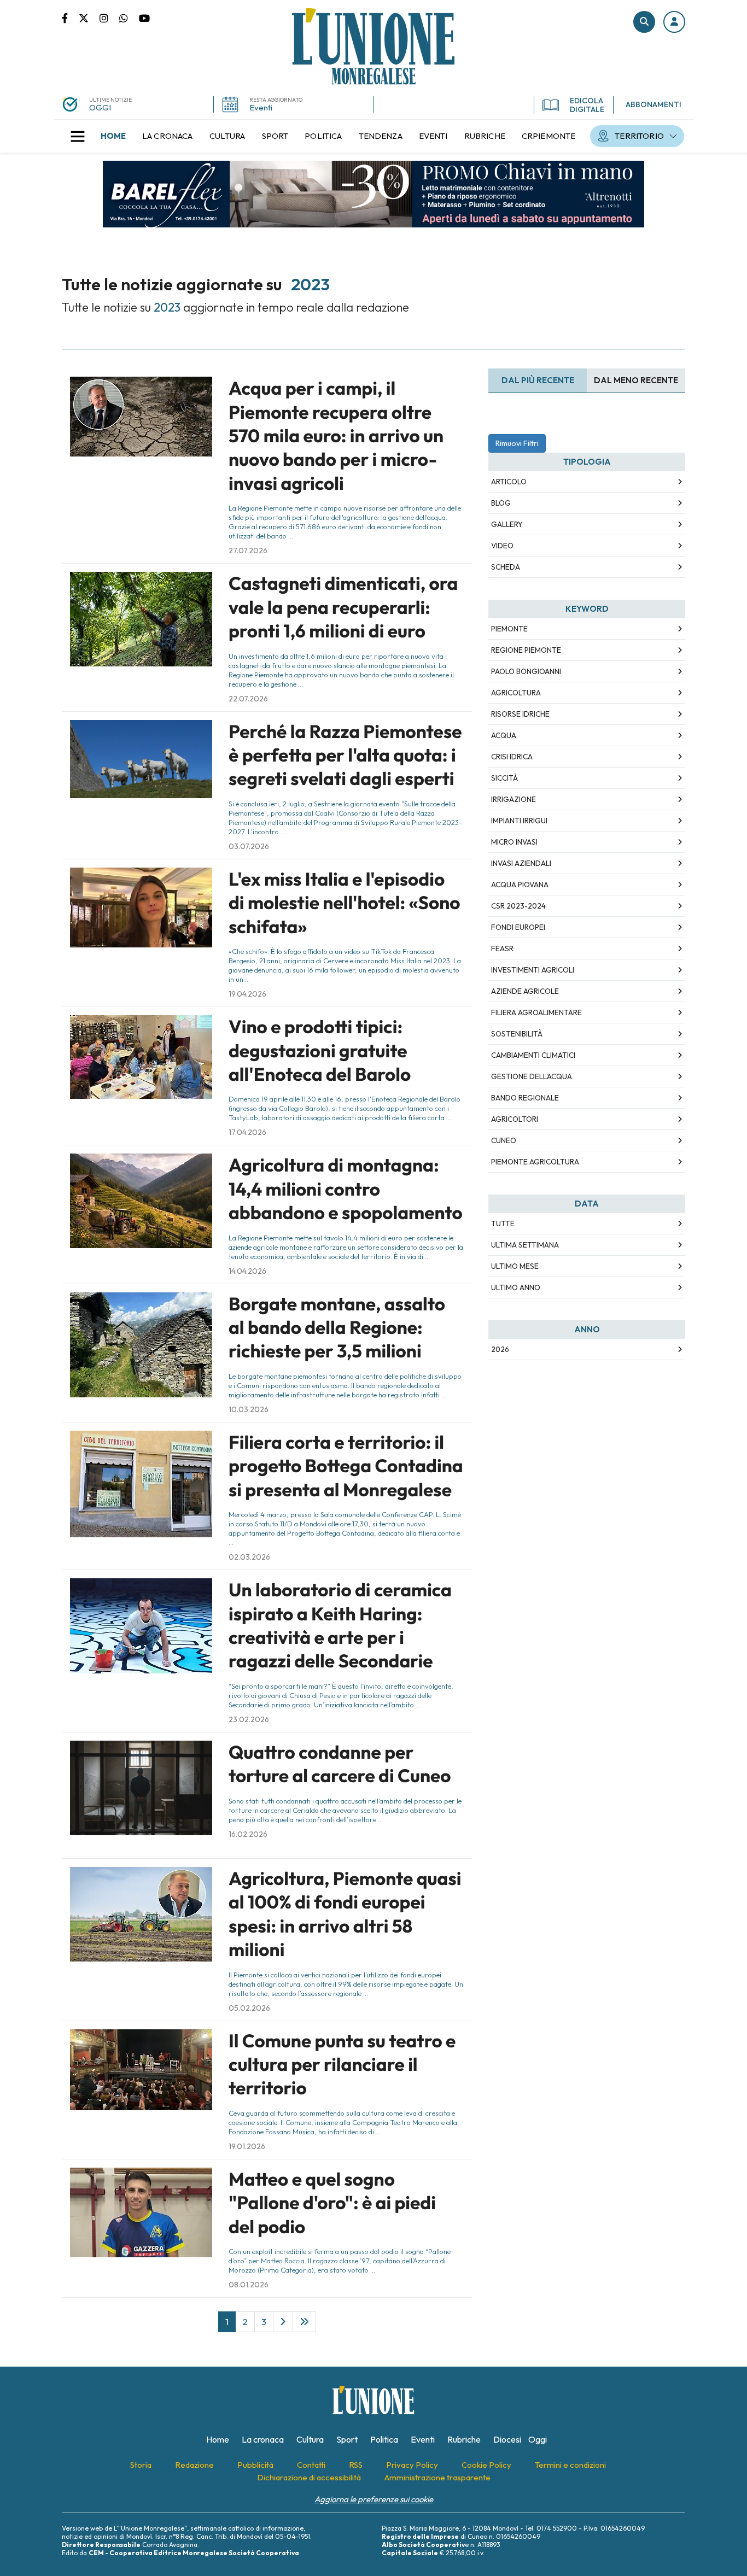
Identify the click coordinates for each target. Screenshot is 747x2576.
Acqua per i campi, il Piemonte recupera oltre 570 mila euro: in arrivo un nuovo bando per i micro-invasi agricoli (336, 436)
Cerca (644, 22)
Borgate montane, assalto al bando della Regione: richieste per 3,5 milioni (337, 1328)
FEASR (502, 949)
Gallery (507, 524)
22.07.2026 (248, 699)
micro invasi (514, 842)
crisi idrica (512, 757)
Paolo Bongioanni (526, 671)
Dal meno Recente (636, 380)
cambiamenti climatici (533, 1055)
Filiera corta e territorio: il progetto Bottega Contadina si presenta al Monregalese (346, 1466)
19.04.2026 (247, 994)
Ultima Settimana (525, 1245)
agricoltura (516, 693)
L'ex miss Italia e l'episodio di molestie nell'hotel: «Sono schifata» (344, 903)
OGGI (100, 107)
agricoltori (515, 1119)
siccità (504, 778)
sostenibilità (517, 1034)
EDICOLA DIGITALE (587, 105)
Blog (501, 503)
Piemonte (509, 629)
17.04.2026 (247, 1132)
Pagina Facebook (70, 17)
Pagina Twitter (89, 17)
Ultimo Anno (516, 1287)
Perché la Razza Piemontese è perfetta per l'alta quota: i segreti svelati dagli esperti (345, 755)
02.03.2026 (249, 1557)
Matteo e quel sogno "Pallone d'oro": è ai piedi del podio (332, 2203)
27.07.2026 (248, 551)
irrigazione (513, 799)
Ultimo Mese (515, 1266)
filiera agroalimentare (536, 1012)
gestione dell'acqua (532, 1076)
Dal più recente (538, 380)
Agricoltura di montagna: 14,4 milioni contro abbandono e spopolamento (346, 1189)
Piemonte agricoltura (535, 1162)
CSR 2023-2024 (518, 906)
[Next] (283, 2322)
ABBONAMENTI (653, 104)
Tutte (503, 1223)
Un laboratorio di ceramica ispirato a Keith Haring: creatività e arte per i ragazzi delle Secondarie (340, 1625)
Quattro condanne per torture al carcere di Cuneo (340, 1764)
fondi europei (518, 927)
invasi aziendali (521, 863)
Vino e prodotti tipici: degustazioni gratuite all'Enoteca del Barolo (320, 1050)
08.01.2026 (249, 2285)
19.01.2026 (247, 2146)
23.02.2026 (249, 1719)
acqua (504, 735)
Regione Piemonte (526, 650)
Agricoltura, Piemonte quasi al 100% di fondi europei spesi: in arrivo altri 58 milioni (345, 1914)
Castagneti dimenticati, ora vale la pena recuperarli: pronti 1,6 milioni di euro (343, 607)
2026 (500, 1349)
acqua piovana (520, 885)
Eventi (261, 107)
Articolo (509, 482)
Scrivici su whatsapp (129, 17)
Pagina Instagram (109, 17)
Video (502, 546)
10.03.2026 (249, 1409)
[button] (674, 22)
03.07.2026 (249, 846)
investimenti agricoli (533, 970)
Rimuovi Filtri (517, 443)
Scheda (506, 567)
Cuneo (504, 1140)
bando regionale (525, 1098)
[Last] (304, 2322)
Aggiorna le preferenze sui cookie (374, 2499)
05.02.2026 (249, 2008)
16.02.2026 (248, 1834)
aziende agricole (525, 991)
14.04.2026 (247, 1271)
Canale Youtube (144, 17)
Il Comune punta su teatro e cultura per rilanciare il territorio (342, 2065)
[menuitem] (113, 136)
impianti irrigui (519, 821)
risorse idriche (520, 714)
